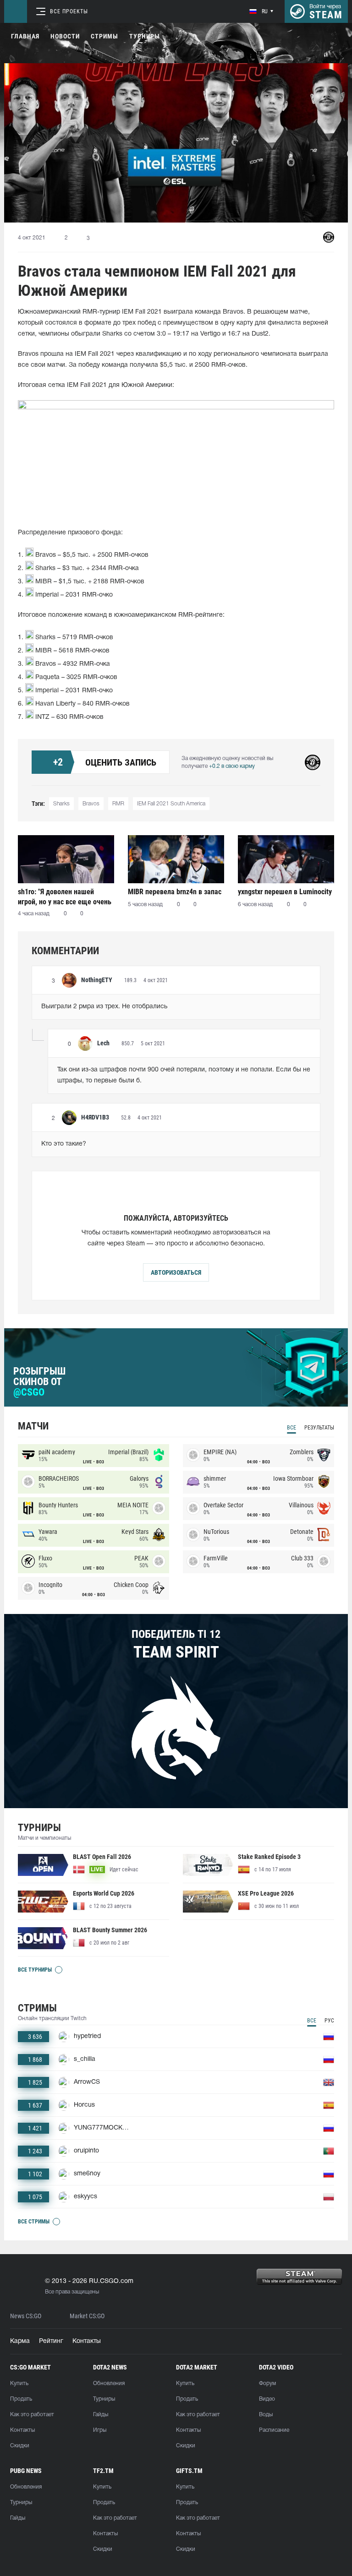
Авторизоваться (176, 1272)
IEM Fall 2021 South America (171, 804)
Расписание (274, 2430)
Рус (329, 2021)
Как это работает (32, 2415)
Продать (21, 2399)
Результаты (319, 1428)
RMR (118, 804)
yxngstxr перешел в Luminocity (285, 892)
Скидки (20, 2446)
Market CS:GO (87, 2316)
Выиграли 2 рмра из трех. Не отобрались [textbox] (104, 1007)
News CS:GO (26, 2316)
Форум (267, 2383)
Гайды (101, 2415)
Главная (25, 36)
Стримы (104, 36)
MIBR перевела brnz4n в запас (175, 892)
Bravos (91, 804)
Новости (65, 36)
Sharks (61, 804)
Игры (100, 2430)
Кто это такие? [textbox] (64, 1144)
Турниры (145, 36)
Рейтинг (51, 2341)
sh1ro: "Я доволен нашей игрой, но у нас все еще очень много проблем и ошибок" (65, 897)
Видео (267, 2399)
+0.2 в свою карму (232, 766)
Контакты (87, 2341)
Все (291, 1428)
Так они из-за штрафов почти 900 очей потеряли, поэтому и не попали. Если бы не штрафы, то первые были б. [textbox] (184, 1075)
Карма (20, 2341)
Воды (266, 2415)
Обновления (109, 2383)
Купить (19, 2383)
